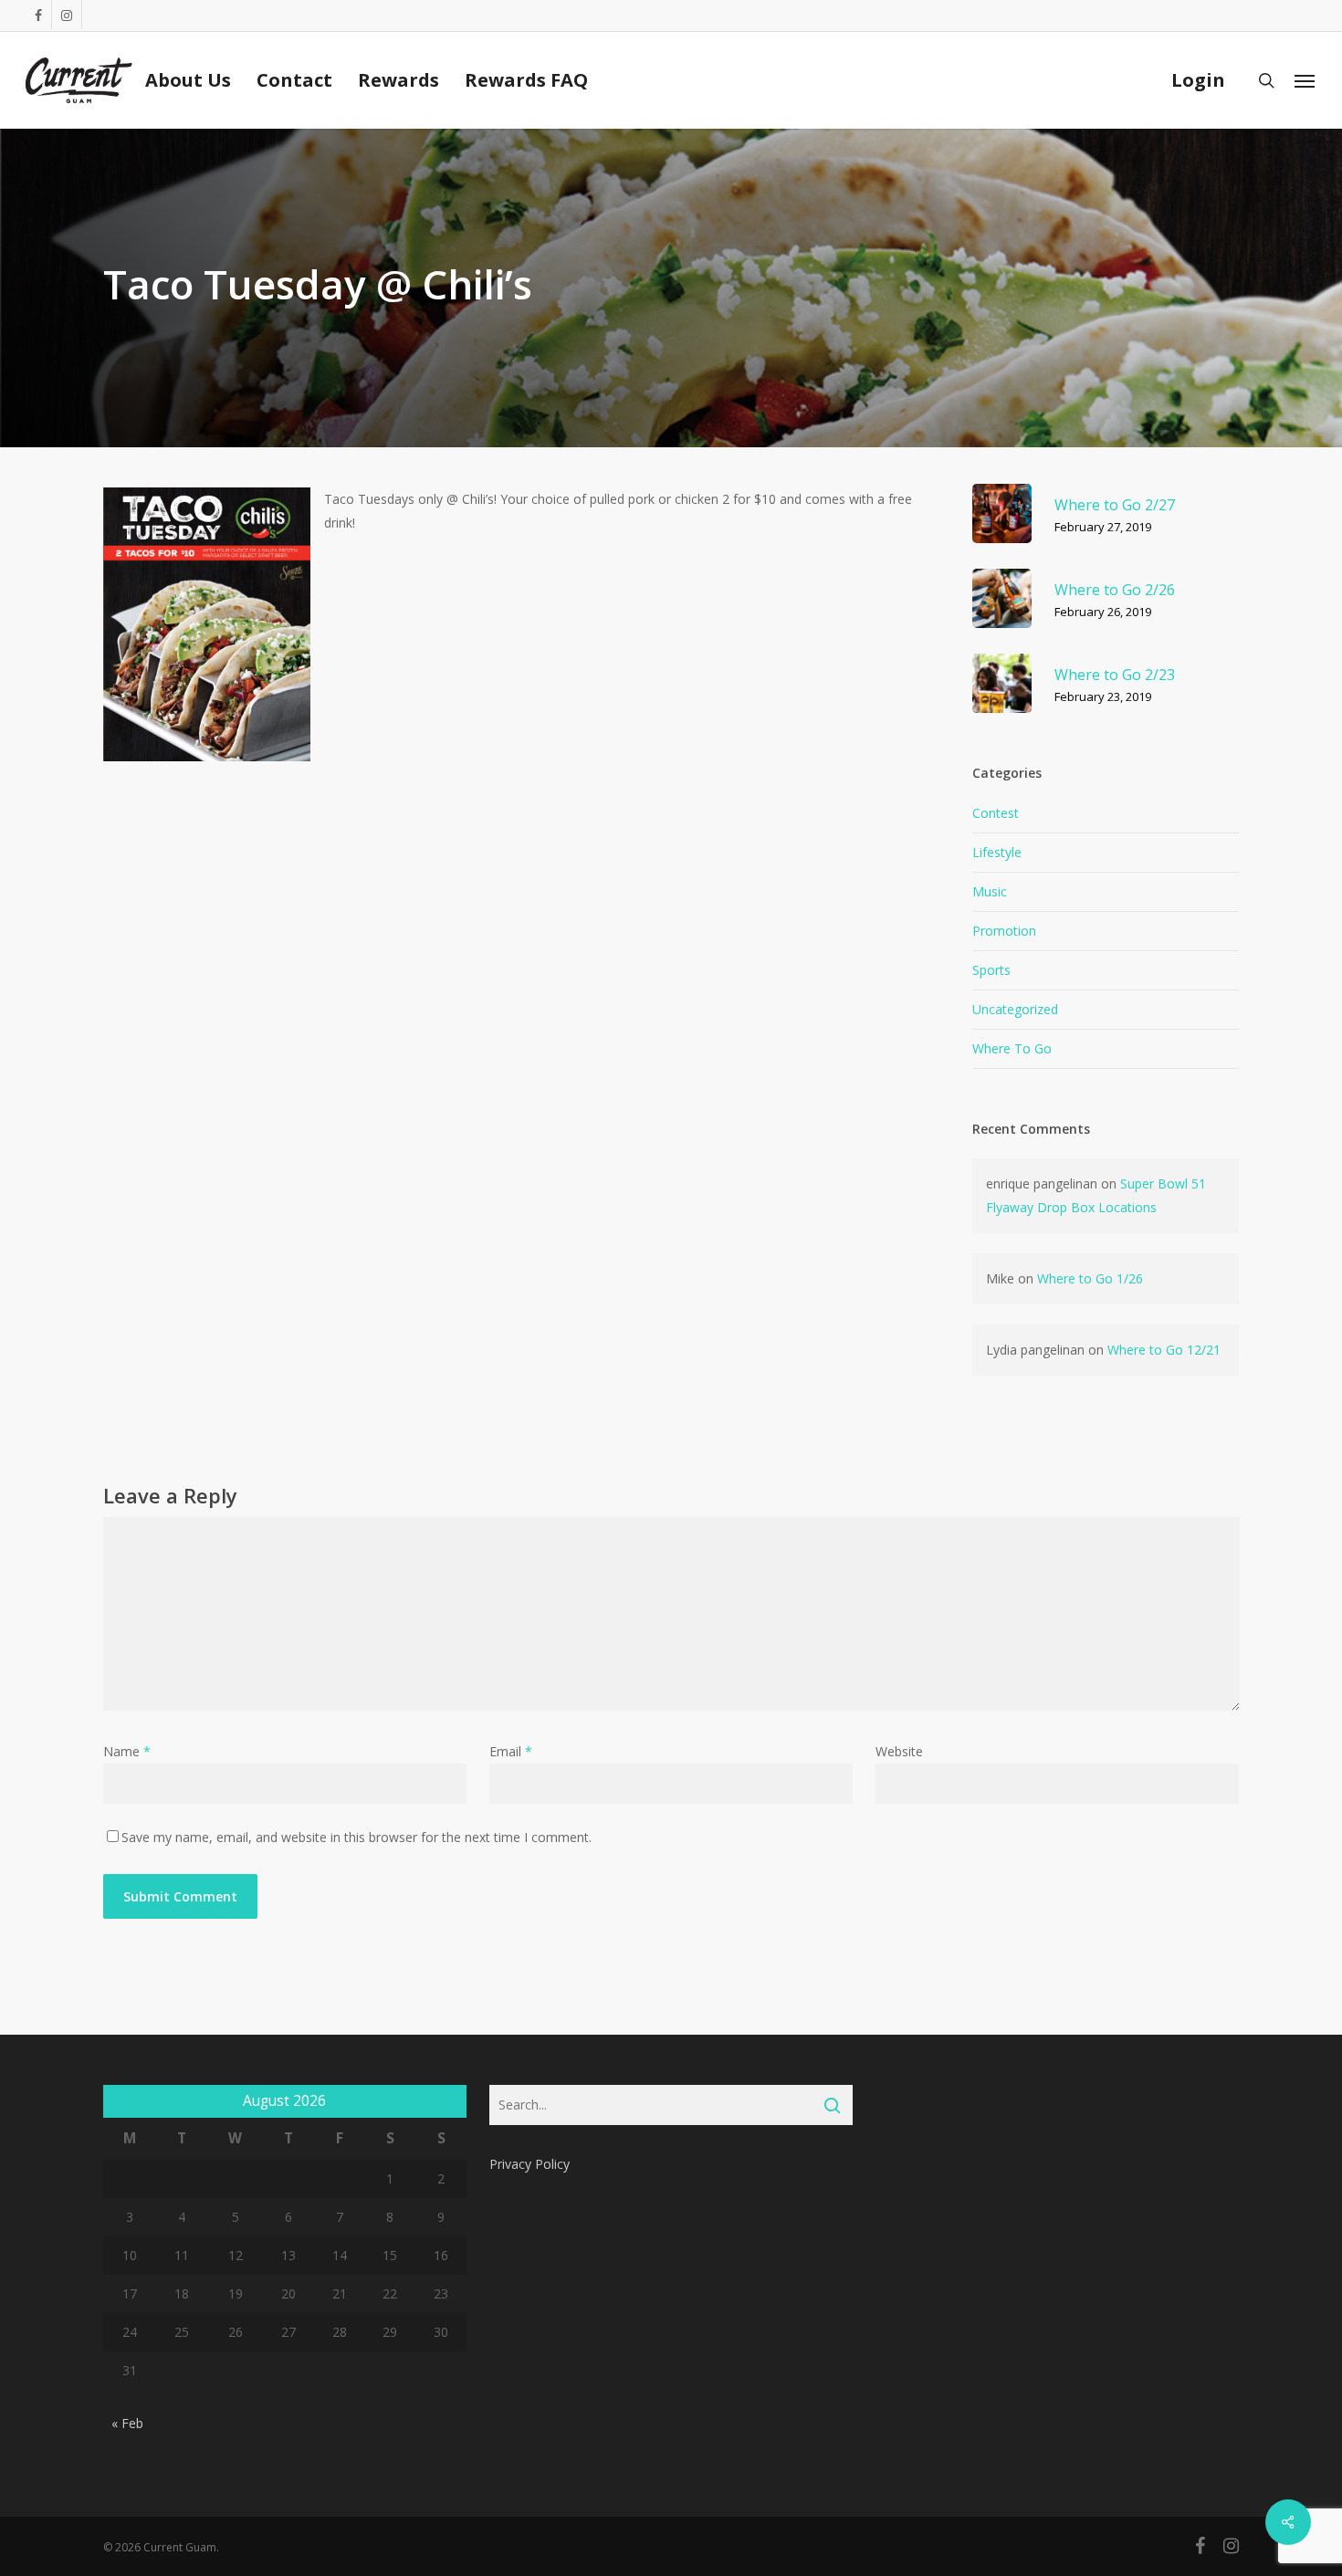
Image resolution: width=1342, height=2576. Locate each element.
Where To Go (1012, 1048)
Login (1198, 80)
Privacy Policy (529, 2164)
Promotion (1004, 931)
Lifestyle (997, 852)
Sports (991, 970)
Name (127, 1751)
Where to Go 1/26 (1090, 1278)
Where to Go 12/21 (1164, 1350)
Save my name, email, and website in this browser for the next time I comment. (356, 1837)
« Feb (127, 2423)
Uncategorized (1015, 1009)
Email (511, 1751)
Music (990, 891)
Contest (996, 813)
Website (899, 1751)
